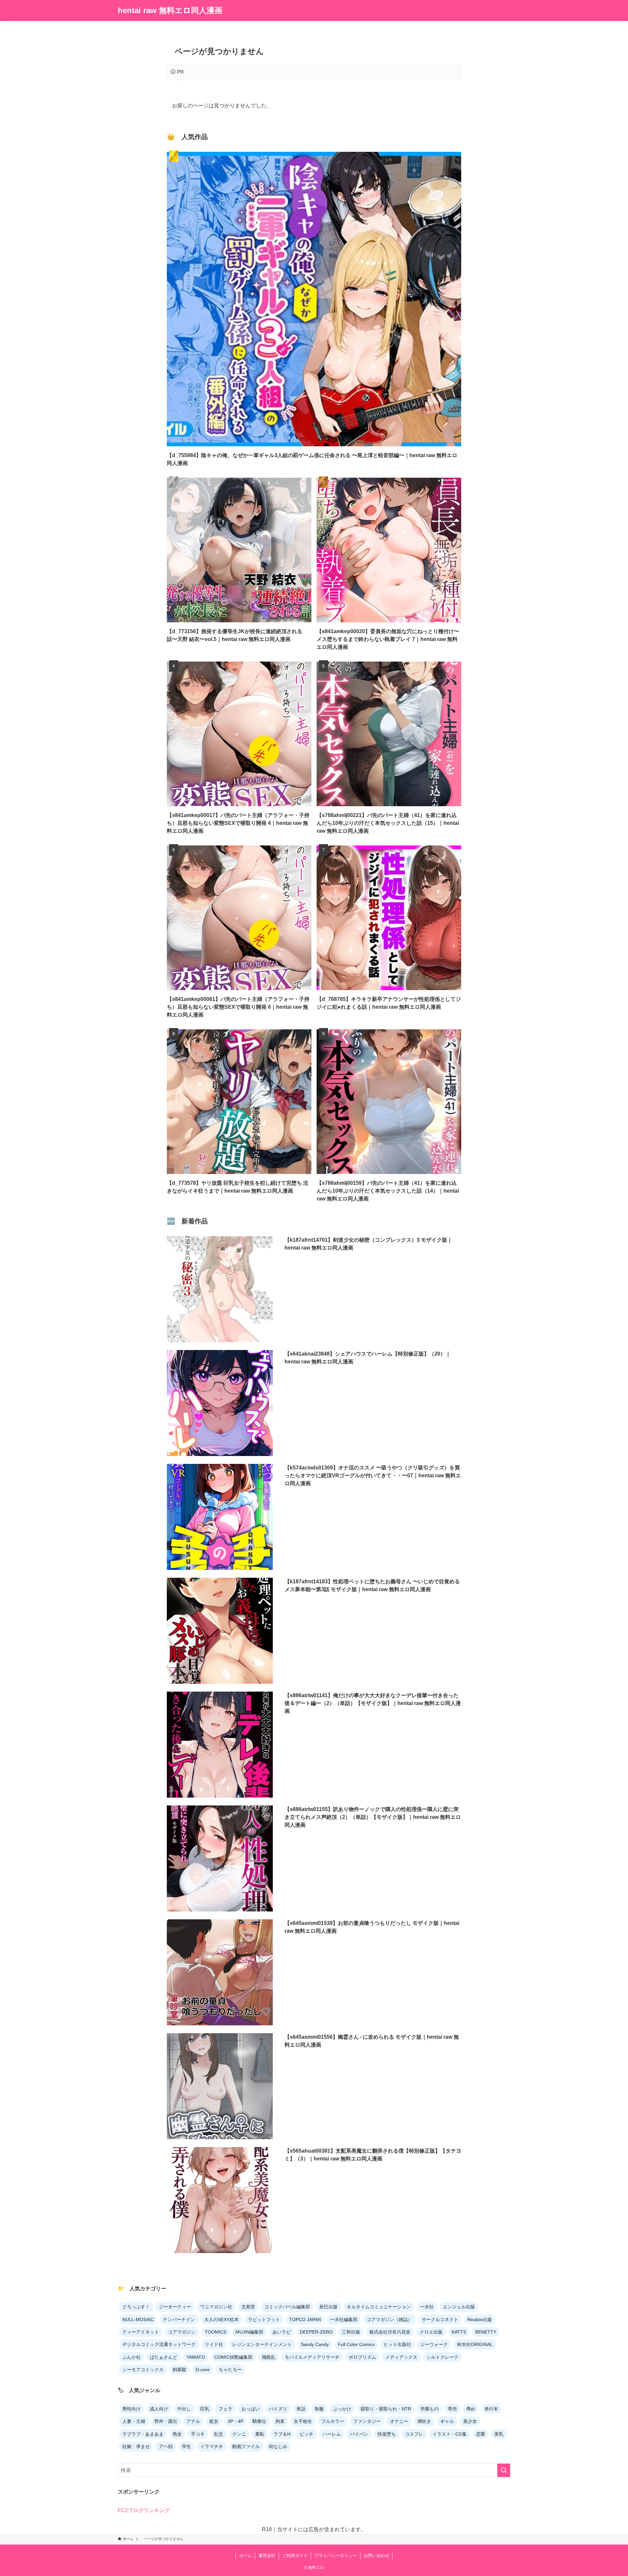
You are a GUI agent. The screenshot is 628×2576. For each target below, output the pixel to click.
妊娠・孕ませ (136, 2446)
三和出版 (351, 2332)
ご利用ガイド (295, 2556)
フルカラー (333, 2421)
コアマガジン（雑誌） (390, 2319)
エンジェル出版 (459, 2307)
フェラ (225, 2409)
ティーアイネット (141, 2332)
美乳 (499, 2434)
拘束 (280, 2421)
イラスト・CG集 (450, 2434)
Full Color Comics (356, 2344)
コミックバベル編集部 (287, 2307)
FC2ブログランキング (144, 2510)
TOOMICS (216, 2332)
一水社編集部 (344, 2319)
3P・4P (235, 2421)
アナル (193, 2421)
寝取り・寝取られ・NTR (386, 2409)
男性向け (131, 2409)
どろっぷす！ (136, 2307)
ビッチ (306, 2434)
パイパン (359, 2434)
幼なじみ (278, 2446)
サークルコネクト (440, 2319)
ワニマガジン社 (216, 2307)
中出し (184, 2409)
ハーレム (332, 2434)
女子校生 (303, 2421)
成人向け (159, 2409)
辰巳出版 (328, 2307)
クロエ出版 (431, 2332)
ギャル (447, 2421)
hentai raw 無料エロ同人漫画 (170, 10)
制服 (319, 2409)
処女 (214, 2421)
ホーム (245, 2556)
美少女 (470, 2421)
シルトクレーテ (443, 2357)
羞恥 (260, 2434)
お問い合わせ (376, 2556)
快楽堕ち (387, 2434)
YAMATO (196, 2357)
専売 (452, 2409)
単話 (301, 2409)
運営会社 (267, 2556)
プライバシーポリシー (336, 2556)
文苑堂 (248, 2307)
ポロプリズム (362, 2357)
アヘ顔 (166, 2446)
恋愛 (480, 2434)
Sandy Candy (315, 2344)
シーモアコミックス (143, 2370)
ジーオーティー (175, 2307)
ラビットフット (264, 2319)
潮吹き (424, 2421)
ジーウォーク (434, 2344)
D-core (203, 2370)
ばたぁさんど (164, 2357)
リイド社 (214, 2344)
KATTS (459, 2332)
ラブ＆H (282, 2434)
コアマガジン (182, 2332)
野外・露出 (166, 2421)
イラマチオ (212, 2446)
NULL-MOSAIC (138, 2319)
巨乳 (205, 2409)
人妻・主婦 (134, 2421)
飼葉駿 (180, 2370)
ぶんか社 (131, 2357)
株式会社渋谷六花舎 (390, 2332)
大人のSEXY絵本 (221, 2319)
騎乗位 (259, 2421)
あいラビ (282, 2332)
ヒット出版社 (397, 2344)
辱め (471, 2409)
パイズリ (278, 2409)
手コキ (198, 2434)
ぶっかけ (342, 2409)
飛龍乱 (269, 2357)
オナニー (399, 2421)
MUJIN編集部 (249, 2332)
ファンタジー (367, 2421)
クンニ (239, 2434)
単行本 (491, 2409)
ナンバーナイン (179, 2319)
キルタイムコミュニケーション (379, 2307)
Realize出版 (480, 2319)
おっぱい (251, 2409)
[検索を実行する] (504, 2470)
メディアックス (401, 2357)
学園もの (429, 2409)
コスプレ (414, 2434)
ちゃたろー (230, 2370)
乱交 (218, 2434)
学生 (186, 2446)
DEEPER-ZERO (316, 2332)
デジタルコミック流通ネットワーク (159, 2344)
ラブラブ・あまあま (143, 2434)
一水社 (427, 2307)
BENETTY (486, 2332)
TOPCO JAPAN (305, 2319)
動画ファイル (246, 2446)
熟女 (177, 2434)
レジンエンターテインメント (262, 2344)
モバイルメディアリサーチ (312, 2357)
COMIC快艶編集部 (233, 2357)
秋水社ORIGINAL (475, 2344)
